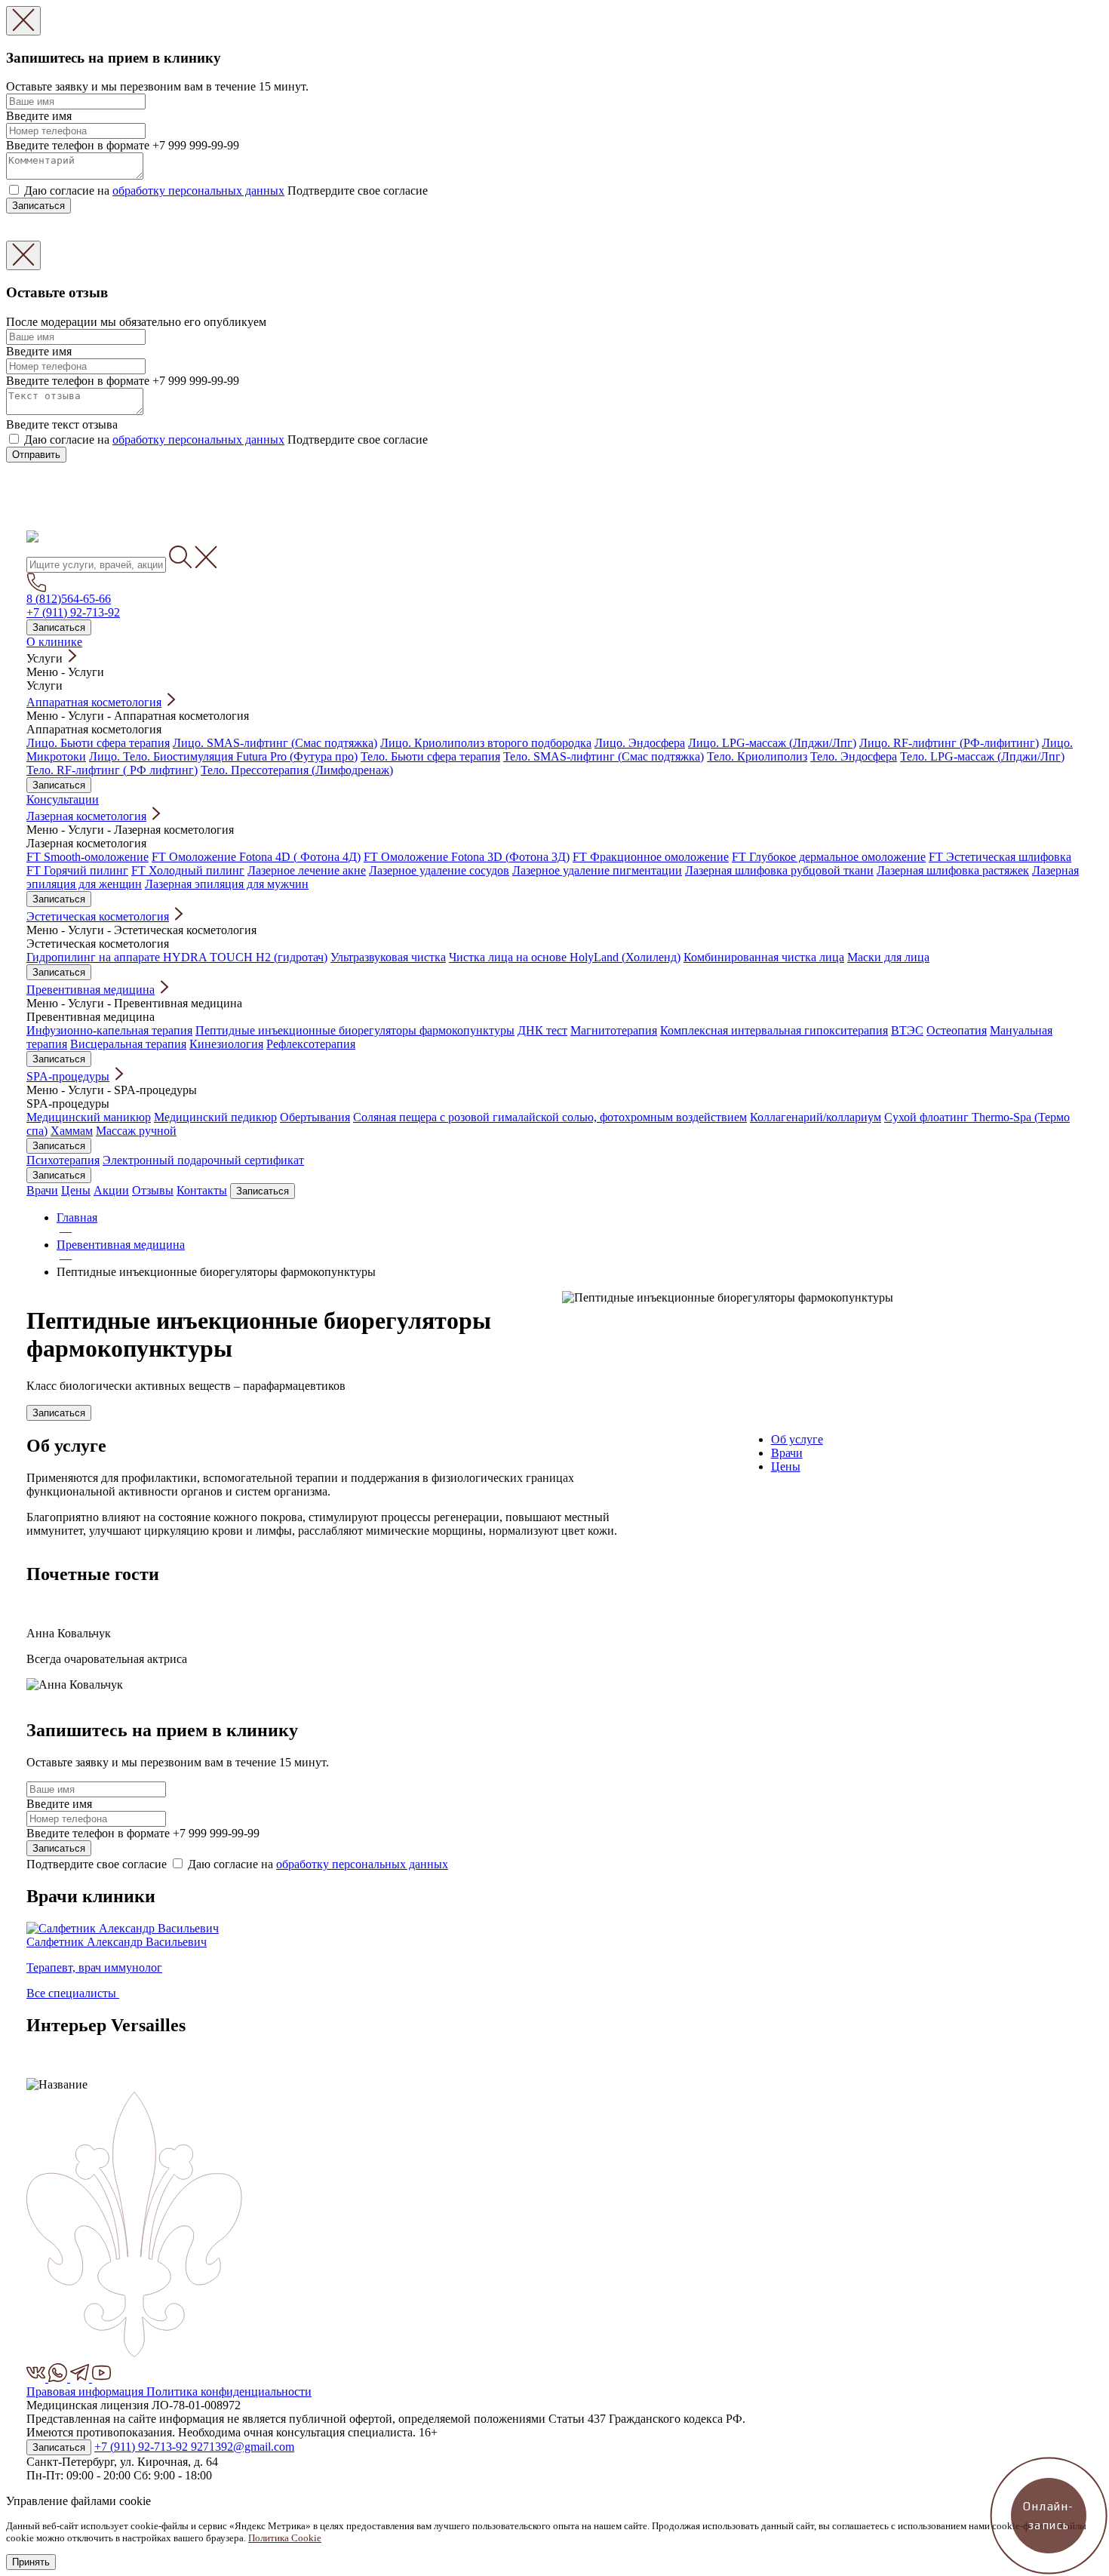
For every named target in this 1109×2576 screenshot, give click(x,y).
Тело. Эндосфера (854, 756)
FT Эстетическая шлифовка (1000, 857)
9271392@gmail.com (243, 2447)
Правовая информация (86, 2392)
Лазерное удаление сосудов (439, 870)
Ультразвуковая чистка (388, 957)
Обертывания (315, 1117)
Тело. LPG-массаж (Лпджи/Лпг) (982, 756)
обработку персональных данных (198, 191)
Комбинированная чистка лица (764, 957)
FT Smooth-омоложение (88, 857)
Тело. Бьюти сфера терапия (430, 756)
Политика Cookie (285, 2538)
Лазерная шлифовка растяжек (953, 870)
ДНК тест (542, 1030)
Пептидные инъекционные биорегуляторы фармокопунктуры (355, 1030)
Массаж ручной (136, 1131)
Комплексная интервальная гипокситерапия (774, 1030)
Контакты (202, 1190)
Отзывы (153, 1190)
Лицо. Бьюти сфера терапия (98, 743)
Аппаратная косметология (94, 702)
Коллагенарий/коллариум (816, 1117)
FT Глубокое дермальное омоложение (829, 857)
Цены (76, 1190)
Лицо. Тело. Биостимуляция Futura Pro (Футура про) (223, 756)
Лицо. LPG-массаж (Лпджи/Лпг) (772, 743)
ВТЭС (907, 1030)
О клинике (54, 642)
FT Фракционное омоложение (651, 857)
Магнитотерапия (614, 1030)
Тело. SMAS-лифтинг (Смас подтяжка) (604, 756)
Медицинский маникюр (89, 1117)
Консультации (63, 799)
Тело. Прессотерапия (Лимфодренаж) (297, 770)
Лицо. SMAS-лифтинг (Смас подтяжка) (275, 743)
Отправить (36, 455)
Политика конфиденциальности (229, 2392)
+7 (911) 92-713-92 (73, 612)
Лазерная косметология (86, 816)
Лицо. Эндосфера (640, 743)
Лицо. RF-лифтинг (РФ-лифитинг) (949, 743)
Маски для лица (888, 957)
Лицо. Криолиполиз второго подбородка (486, 743)
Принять (31, 2562)
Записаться (38, 206)
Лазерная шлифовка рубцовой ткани (779, 870)
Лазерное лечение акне (307, 870)
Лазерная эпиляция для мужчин (227, 884)
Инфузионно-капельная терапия (109, 1030)
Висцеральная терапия (128, 1044)
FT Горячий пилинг (77, 870)
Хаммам (72, 1131)
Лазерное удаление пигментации (597, 870)
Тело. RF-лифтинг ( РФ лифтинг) (112, 770)
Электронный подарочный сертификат (203, 1160)
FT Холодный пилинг (188, 870)
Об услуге (797, 1439)
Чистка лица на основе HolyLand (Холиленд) (565, 957)
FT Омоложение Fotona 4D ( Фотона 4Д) (256, 857)
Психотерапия (63, 1160)
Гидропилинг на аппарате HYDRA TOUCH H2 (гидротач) (177, 957)
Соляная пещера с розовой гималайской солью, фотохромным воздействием (550, 1117)
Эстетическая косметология (98, 916)
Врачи (42, 1190)
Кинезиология (226, 1044)
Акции (111, 1190)
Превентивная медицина (91, 990)
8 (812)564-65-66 (69, 599)
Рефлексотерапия (311, 1044)
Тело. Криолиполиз (757, 756)
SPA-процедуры (68, 1076)
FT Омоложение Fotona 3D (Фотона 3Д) (467, 857)
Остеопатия (957, 1030)
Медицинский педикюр (215, 1117)
